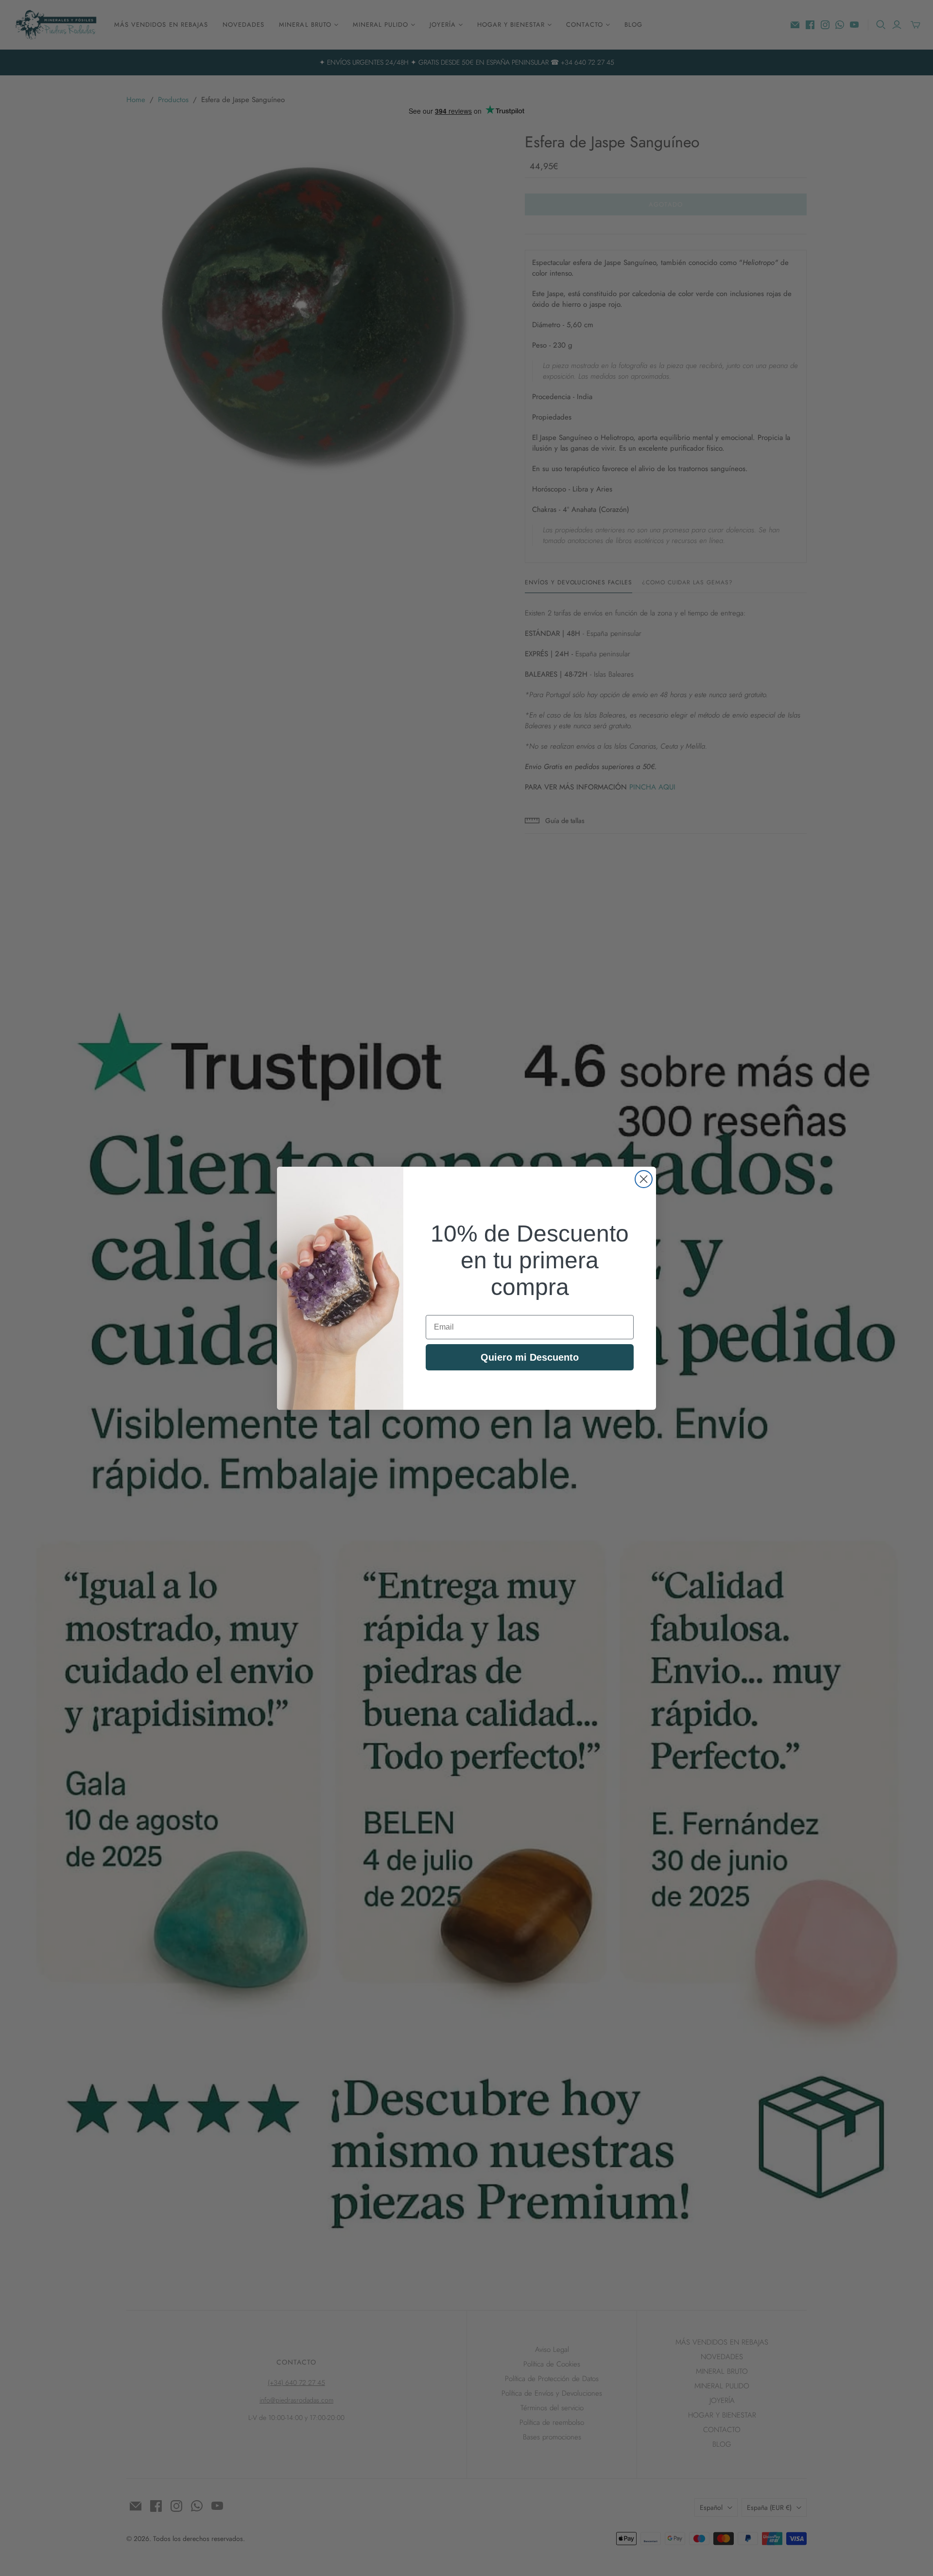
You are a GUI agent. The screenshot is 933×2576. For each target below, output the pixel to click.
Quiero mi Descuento (530, 1357)
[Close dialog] (644, 1179)
